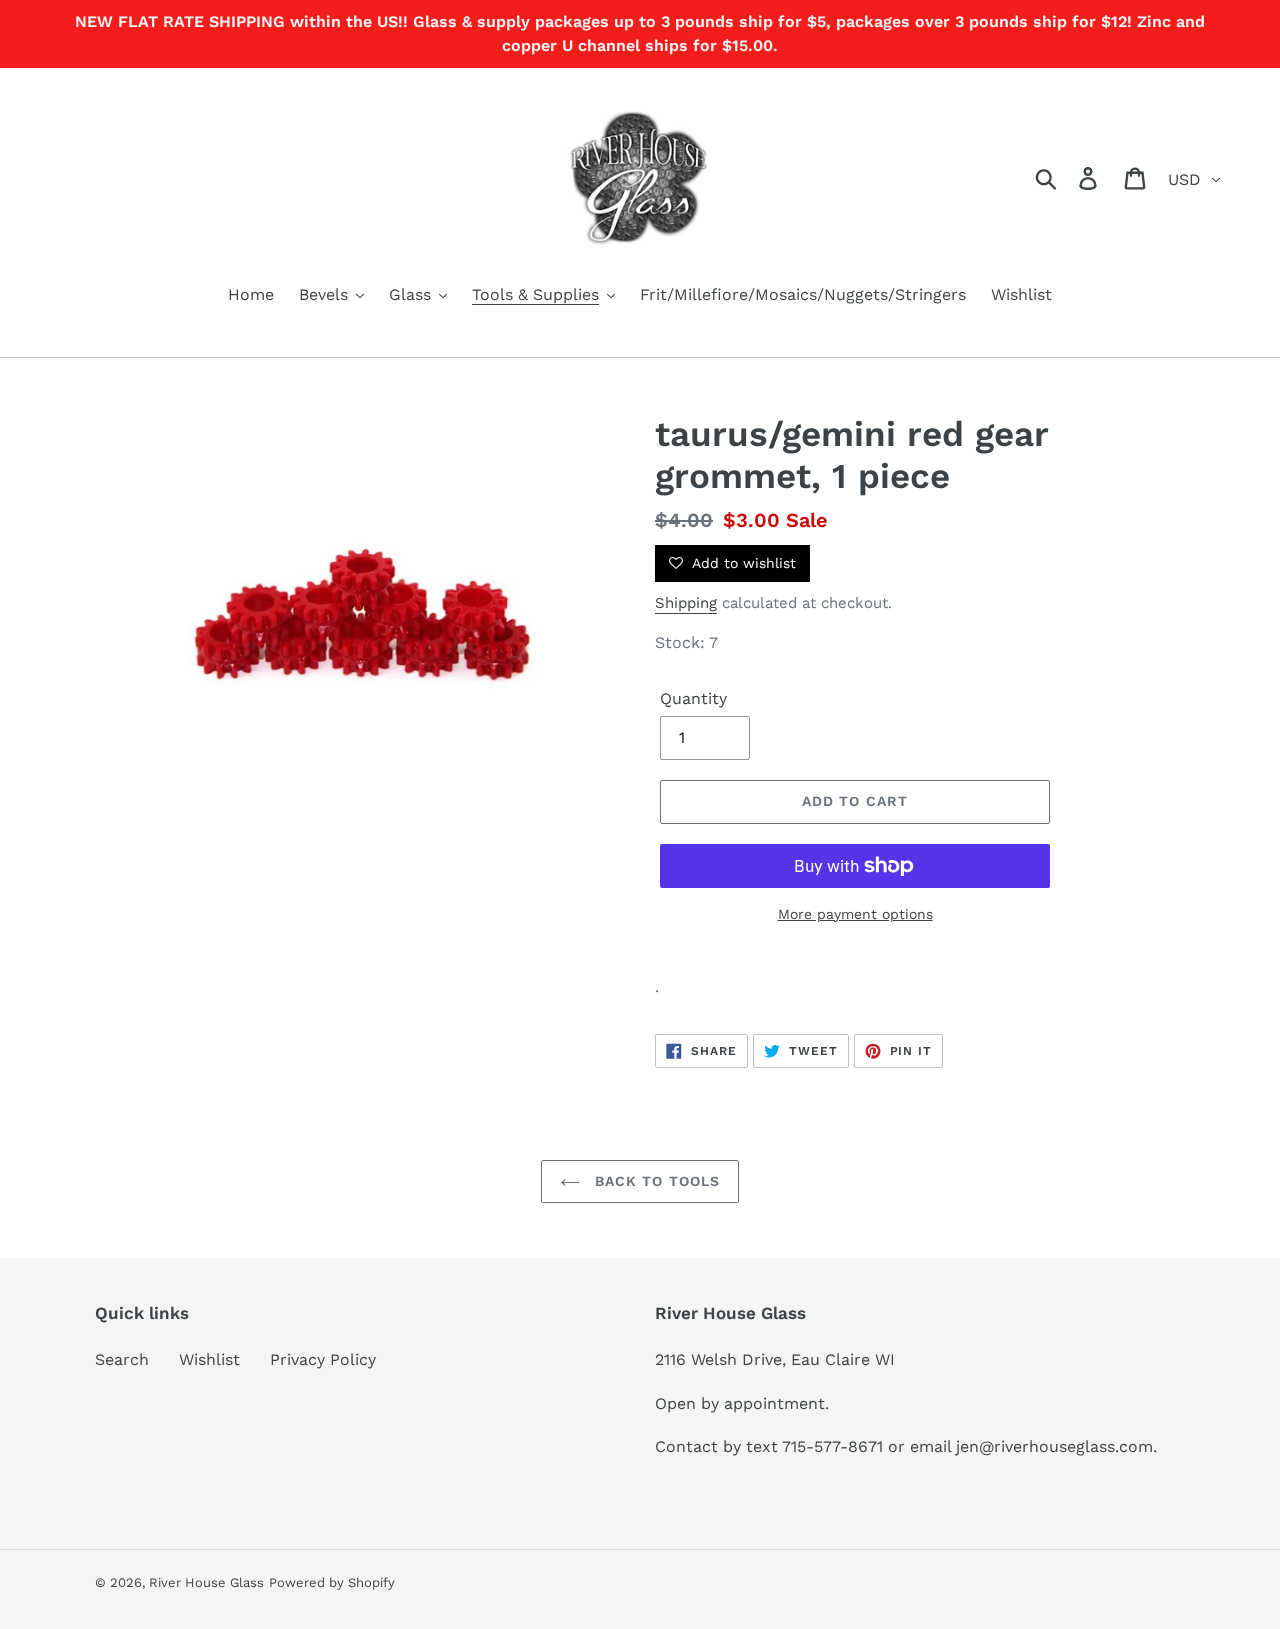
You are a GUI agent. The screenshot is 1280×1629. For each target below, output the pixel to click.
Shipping (686, 603)
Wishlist (209, 1359)
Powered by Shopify (332, 1582)
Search (122, 1359)
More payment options (855, 914)
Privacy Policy (323, 1359)
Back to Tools (655, 1181)
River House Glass (206, 1582)
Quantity (693, 698)
